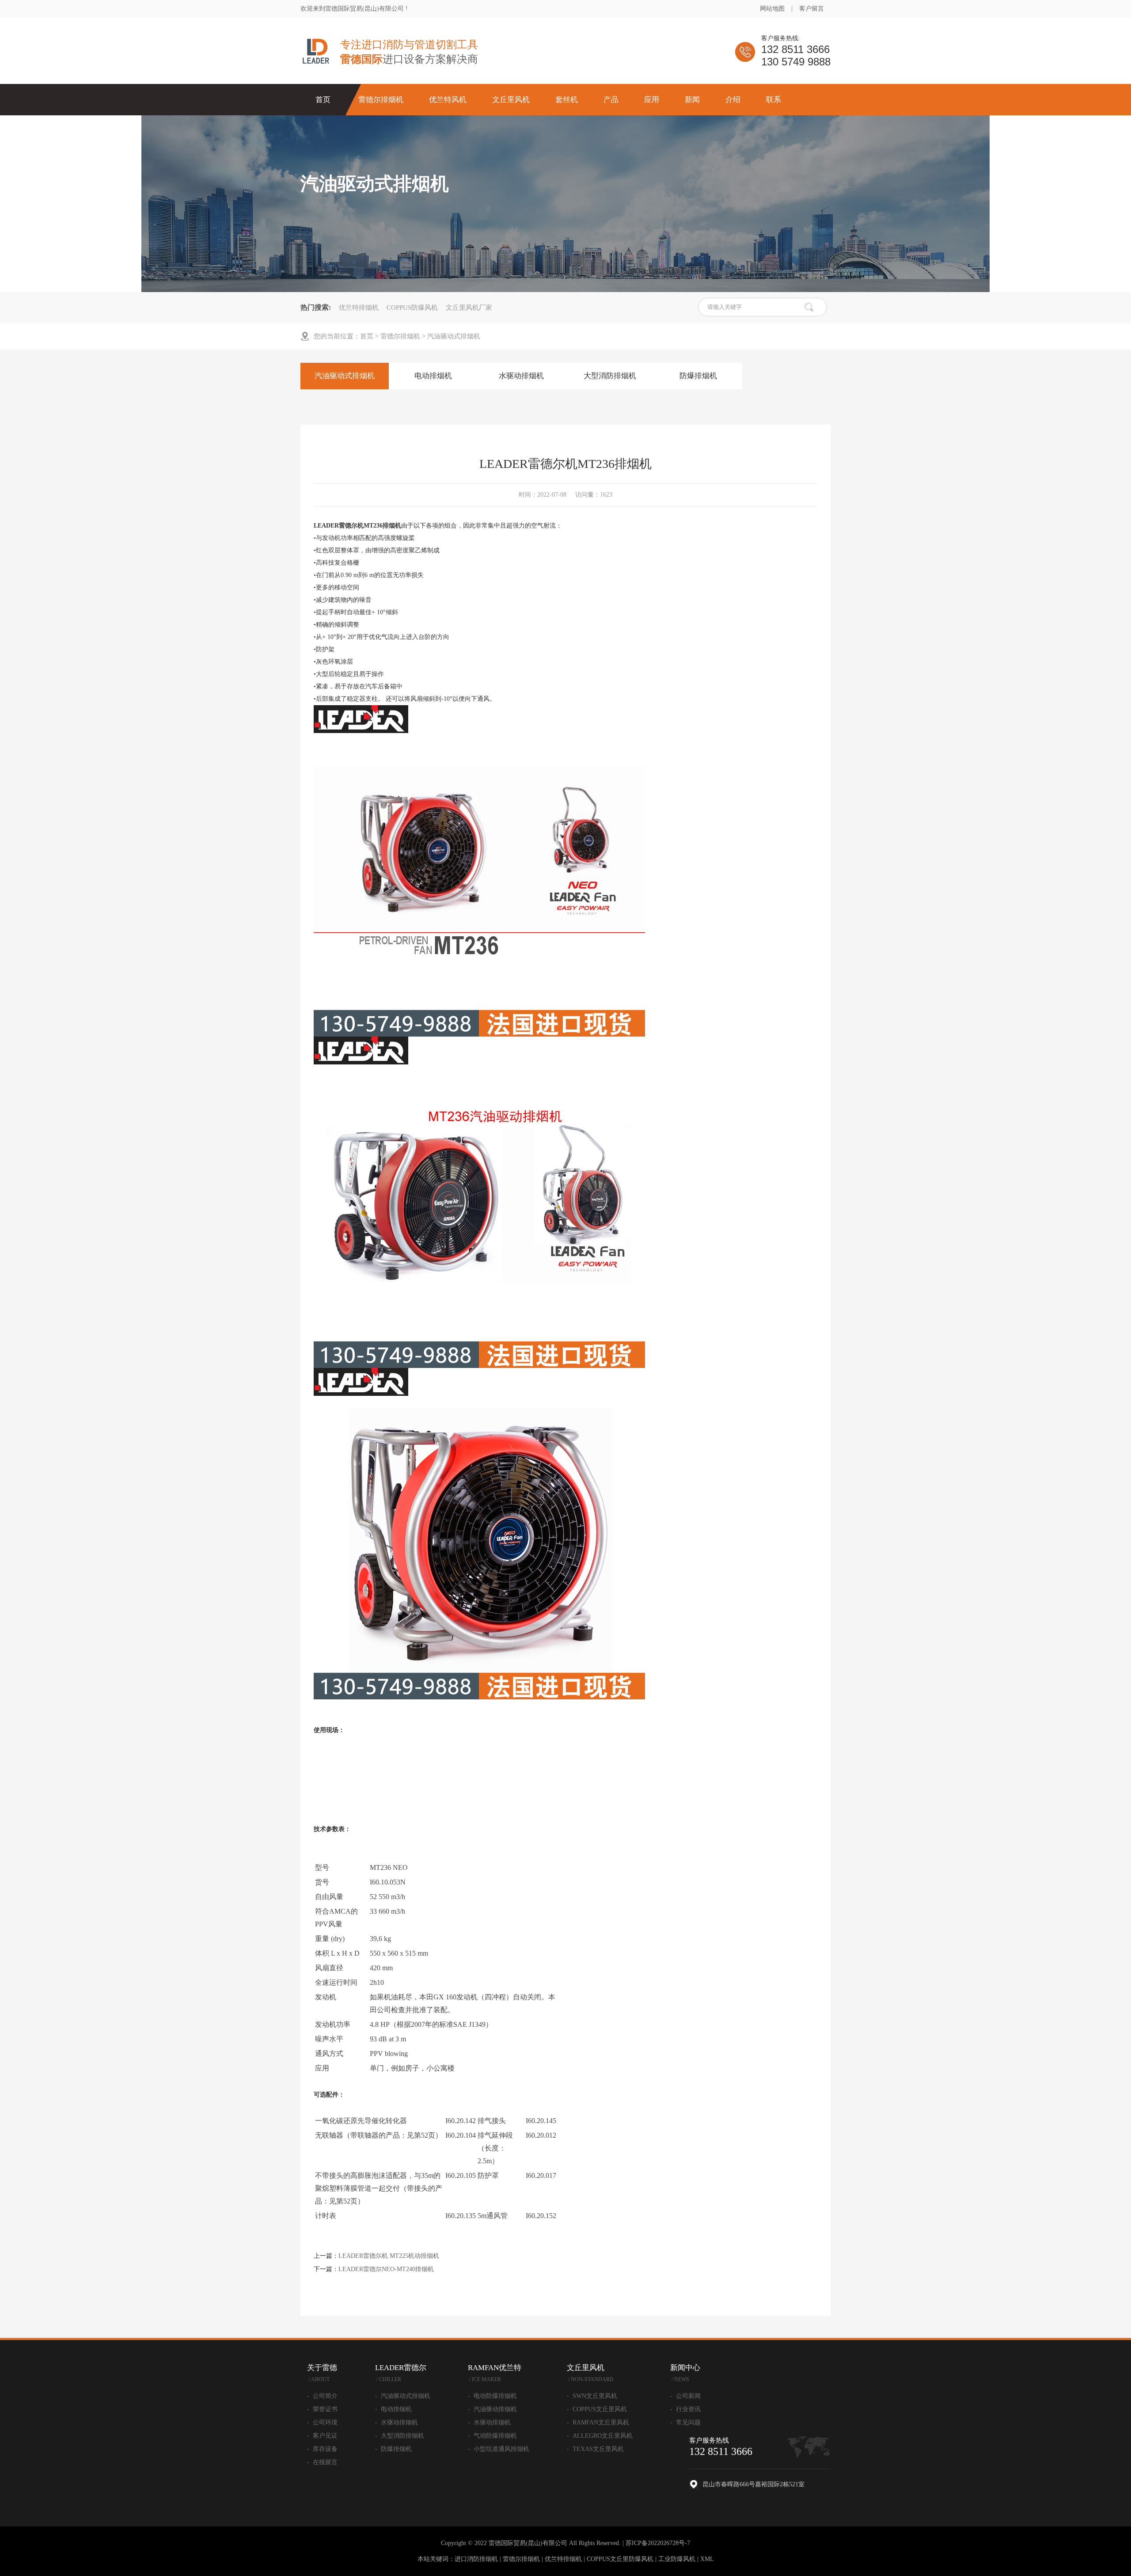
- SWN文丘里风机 (592, 2396)
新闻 (692, 100)
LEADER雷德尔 (401, 2373)
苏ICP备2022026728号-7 (658, 2543)
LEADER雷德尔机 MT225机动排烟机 (389, 2256)
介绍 (733, 100)
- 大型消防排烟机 (400, 2436)
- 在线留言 (322, 2462)
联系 (774, 100)
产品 (611, 100)
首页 (323, 100)
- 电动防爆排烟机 (492, 2396)
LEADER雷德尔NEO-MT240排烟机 (386, 2269)
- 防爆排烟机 (393, 2449)
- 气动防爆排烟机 (492, 2436)
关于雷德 (322, 2373)
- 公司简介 (322, 2396)
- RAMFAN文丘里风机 (598, 2422)
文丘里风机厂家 (469, 308)
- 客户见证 (322, 2436)
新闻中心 (685, 2373)
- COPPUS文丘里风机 (597, 2409)
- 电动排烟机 (393, 2409)
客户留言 (812, 9)
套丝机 (567, 100)
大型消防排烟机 (610, 376)
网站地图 (772, 9)
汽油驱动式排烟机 (454, 336)
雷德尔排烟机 (381, 100)
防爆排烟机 (698, 376)
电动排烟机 (433, 376)
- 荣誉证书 (322, 2409)
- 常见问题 (685, 2422)
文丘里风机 (511, 100)
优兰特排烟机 (359, 308)
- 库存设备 (322, 2449)
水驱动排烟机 (521, 376)
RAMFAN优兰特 (495, 2373)
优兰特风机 (448, 100)
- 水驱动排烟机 (397, 2422)
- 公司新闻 (685, 2396)
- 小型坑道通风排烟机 (499, 2449)
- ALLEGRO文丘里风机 (600, 2436)
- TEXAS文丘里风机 (595, 2449)
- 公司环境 (322, 2422)
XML (707, 2559)
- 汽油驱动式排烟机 (403, 2396)
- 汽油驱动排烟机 (492, 2409)
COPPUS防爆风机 (412, 308)
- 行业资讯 (685, 2409)
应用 (652, 100)
